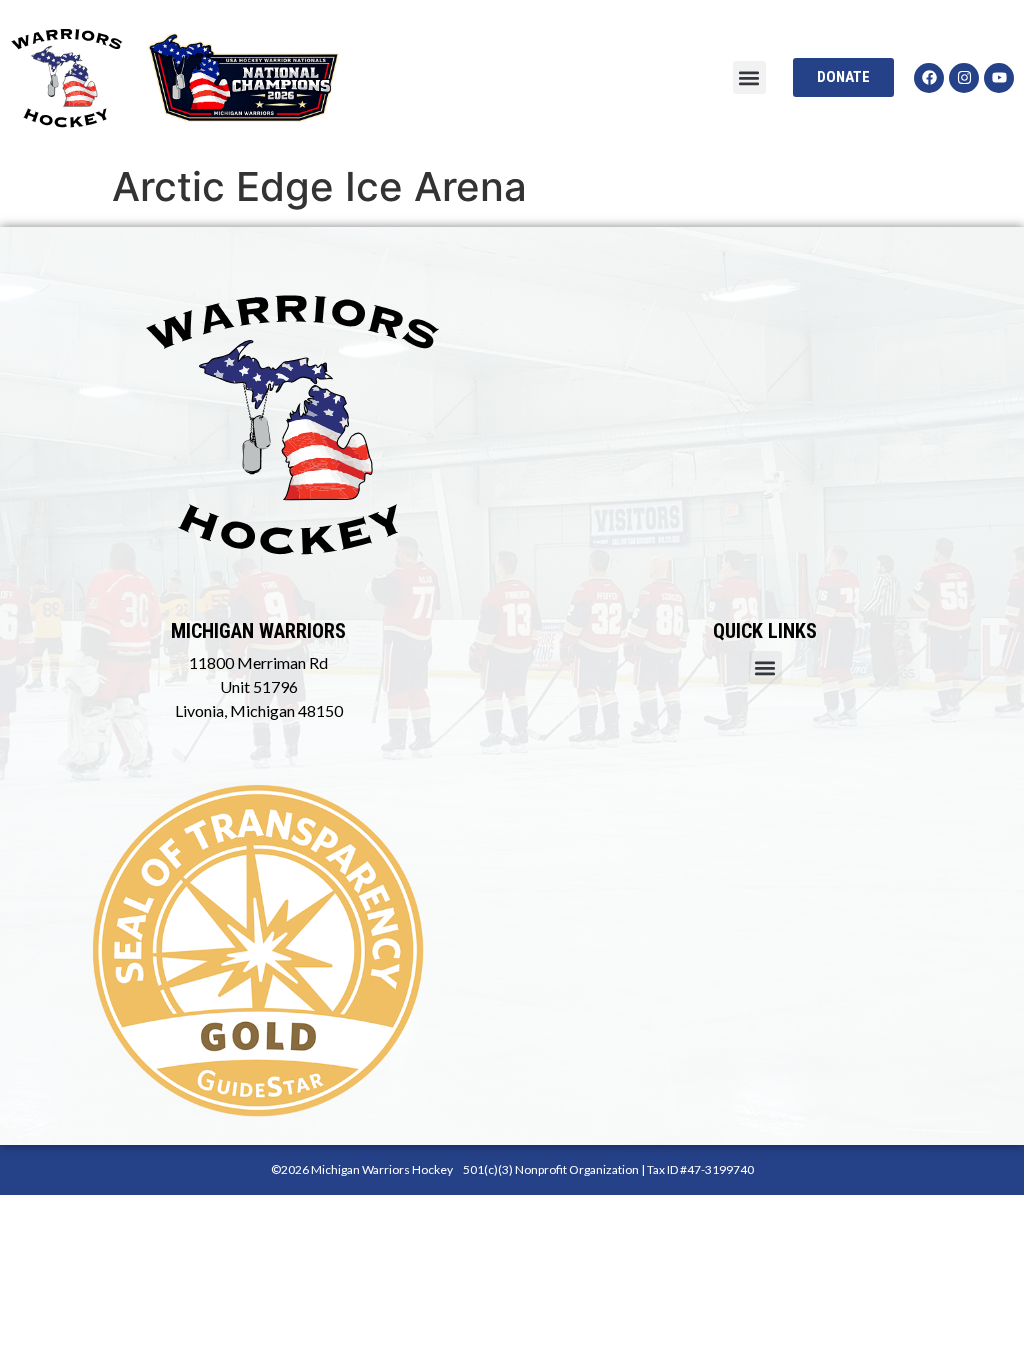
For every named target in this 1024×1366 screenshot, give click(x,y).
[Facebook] (929, 78)
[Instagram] (964, 78)
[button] (749, 77)
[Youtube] (999, 78)
